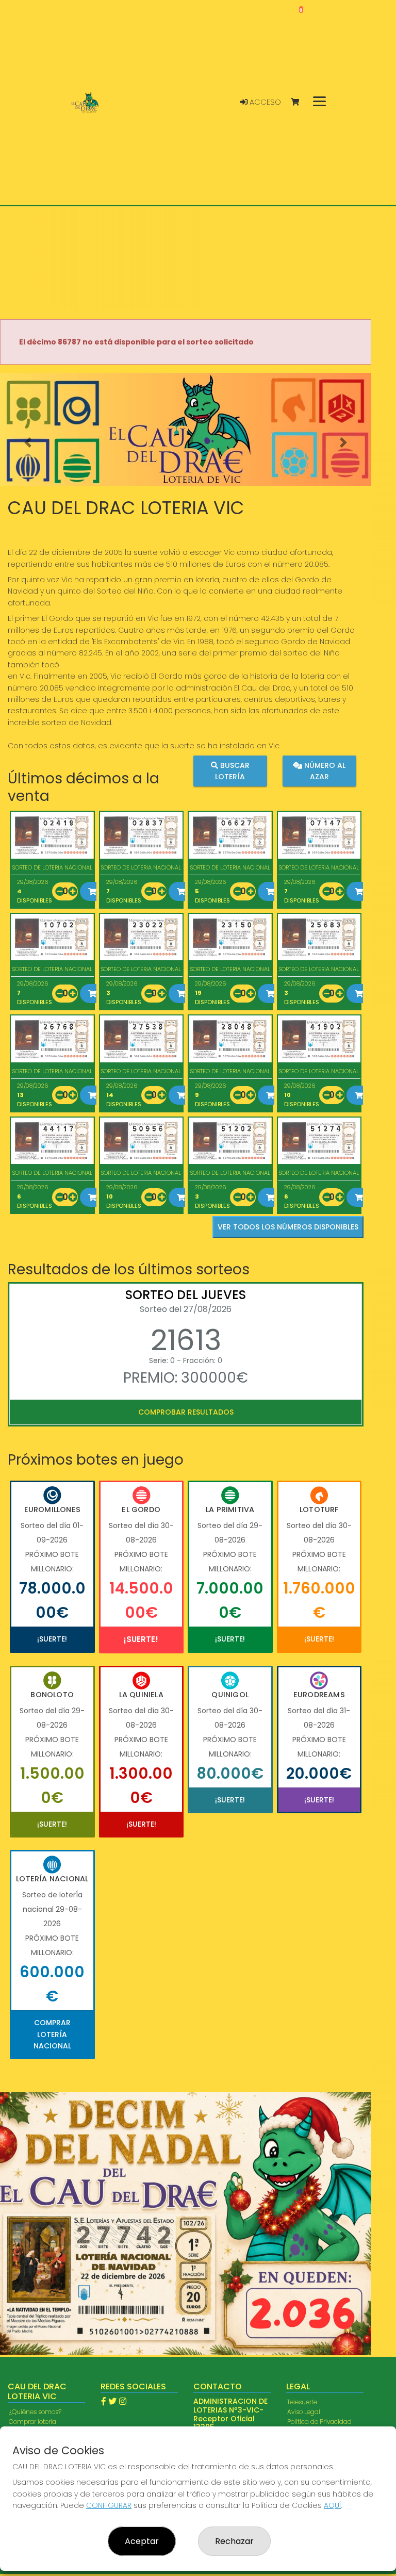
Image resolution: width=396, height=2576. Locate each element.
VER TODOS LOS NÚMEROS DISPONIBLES (288, 1227)
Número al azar (324, 770)
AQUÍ (332, 2505)
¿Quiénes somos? (35, 2412)
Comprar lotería (32, 2422)
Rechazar (234, 2541)
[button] (28, 442)
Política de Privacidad (319, 2422)
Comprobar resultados (186, 1412)
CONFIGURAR (109, 2505)
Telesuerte (302, 2402)
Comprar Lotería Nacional (52, 2034)
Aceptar (142, 2541)
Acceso (264, 102)
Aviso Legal (304, 2412)
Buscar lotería (232, 770)
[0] (300, 102)
